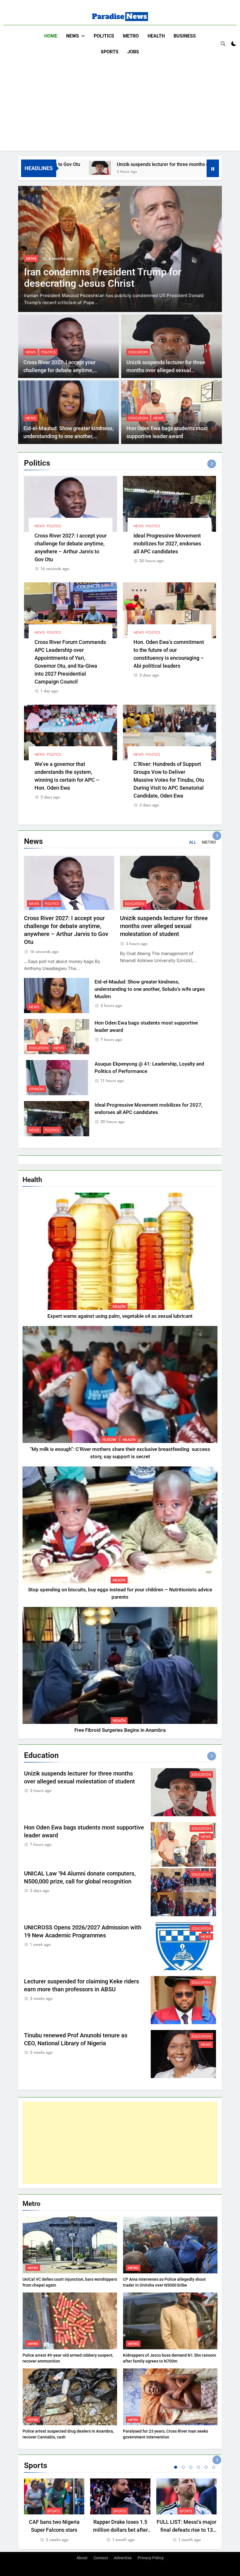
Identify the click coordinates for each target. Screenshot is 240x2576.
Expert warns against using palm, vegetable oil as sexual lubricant (120, 1316)
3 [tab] (191, 2467)
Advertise (123, 2558)
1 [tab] (176, 2467)
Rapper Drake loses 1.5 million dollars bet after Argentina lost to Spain (120, 2530)
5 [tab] (206, 2467)
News (73, 36)
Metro (131, 36)
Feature (109, 1440)
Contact (101, 2558)
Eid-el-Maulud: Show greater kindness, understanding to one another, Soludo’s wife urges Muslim (68, 436)
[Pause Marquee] (213, 168)
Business (185, 36)
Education (138, 352)
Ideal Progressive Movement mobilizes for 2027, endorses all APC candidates (167, 543)
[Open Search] (223, 44)
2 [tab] (183, 2467)
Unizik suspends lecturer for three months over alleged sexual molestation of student (148, 164)
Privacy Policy (151, 2558)
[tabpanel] (54, 2511)
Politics (104, 36)
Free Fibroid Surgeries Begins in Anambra (120, 1730)
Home (51, 36)
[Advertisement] (120, 104)
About (82, 2558)
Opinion (36, 1089)
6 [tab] (214, 2467)
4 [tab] (198, 2467)
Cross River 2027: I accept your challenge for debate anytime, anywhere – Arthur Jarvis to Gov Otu (66, 370)
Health (156, 36)
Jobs (133, 52)
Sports (110, 52)
